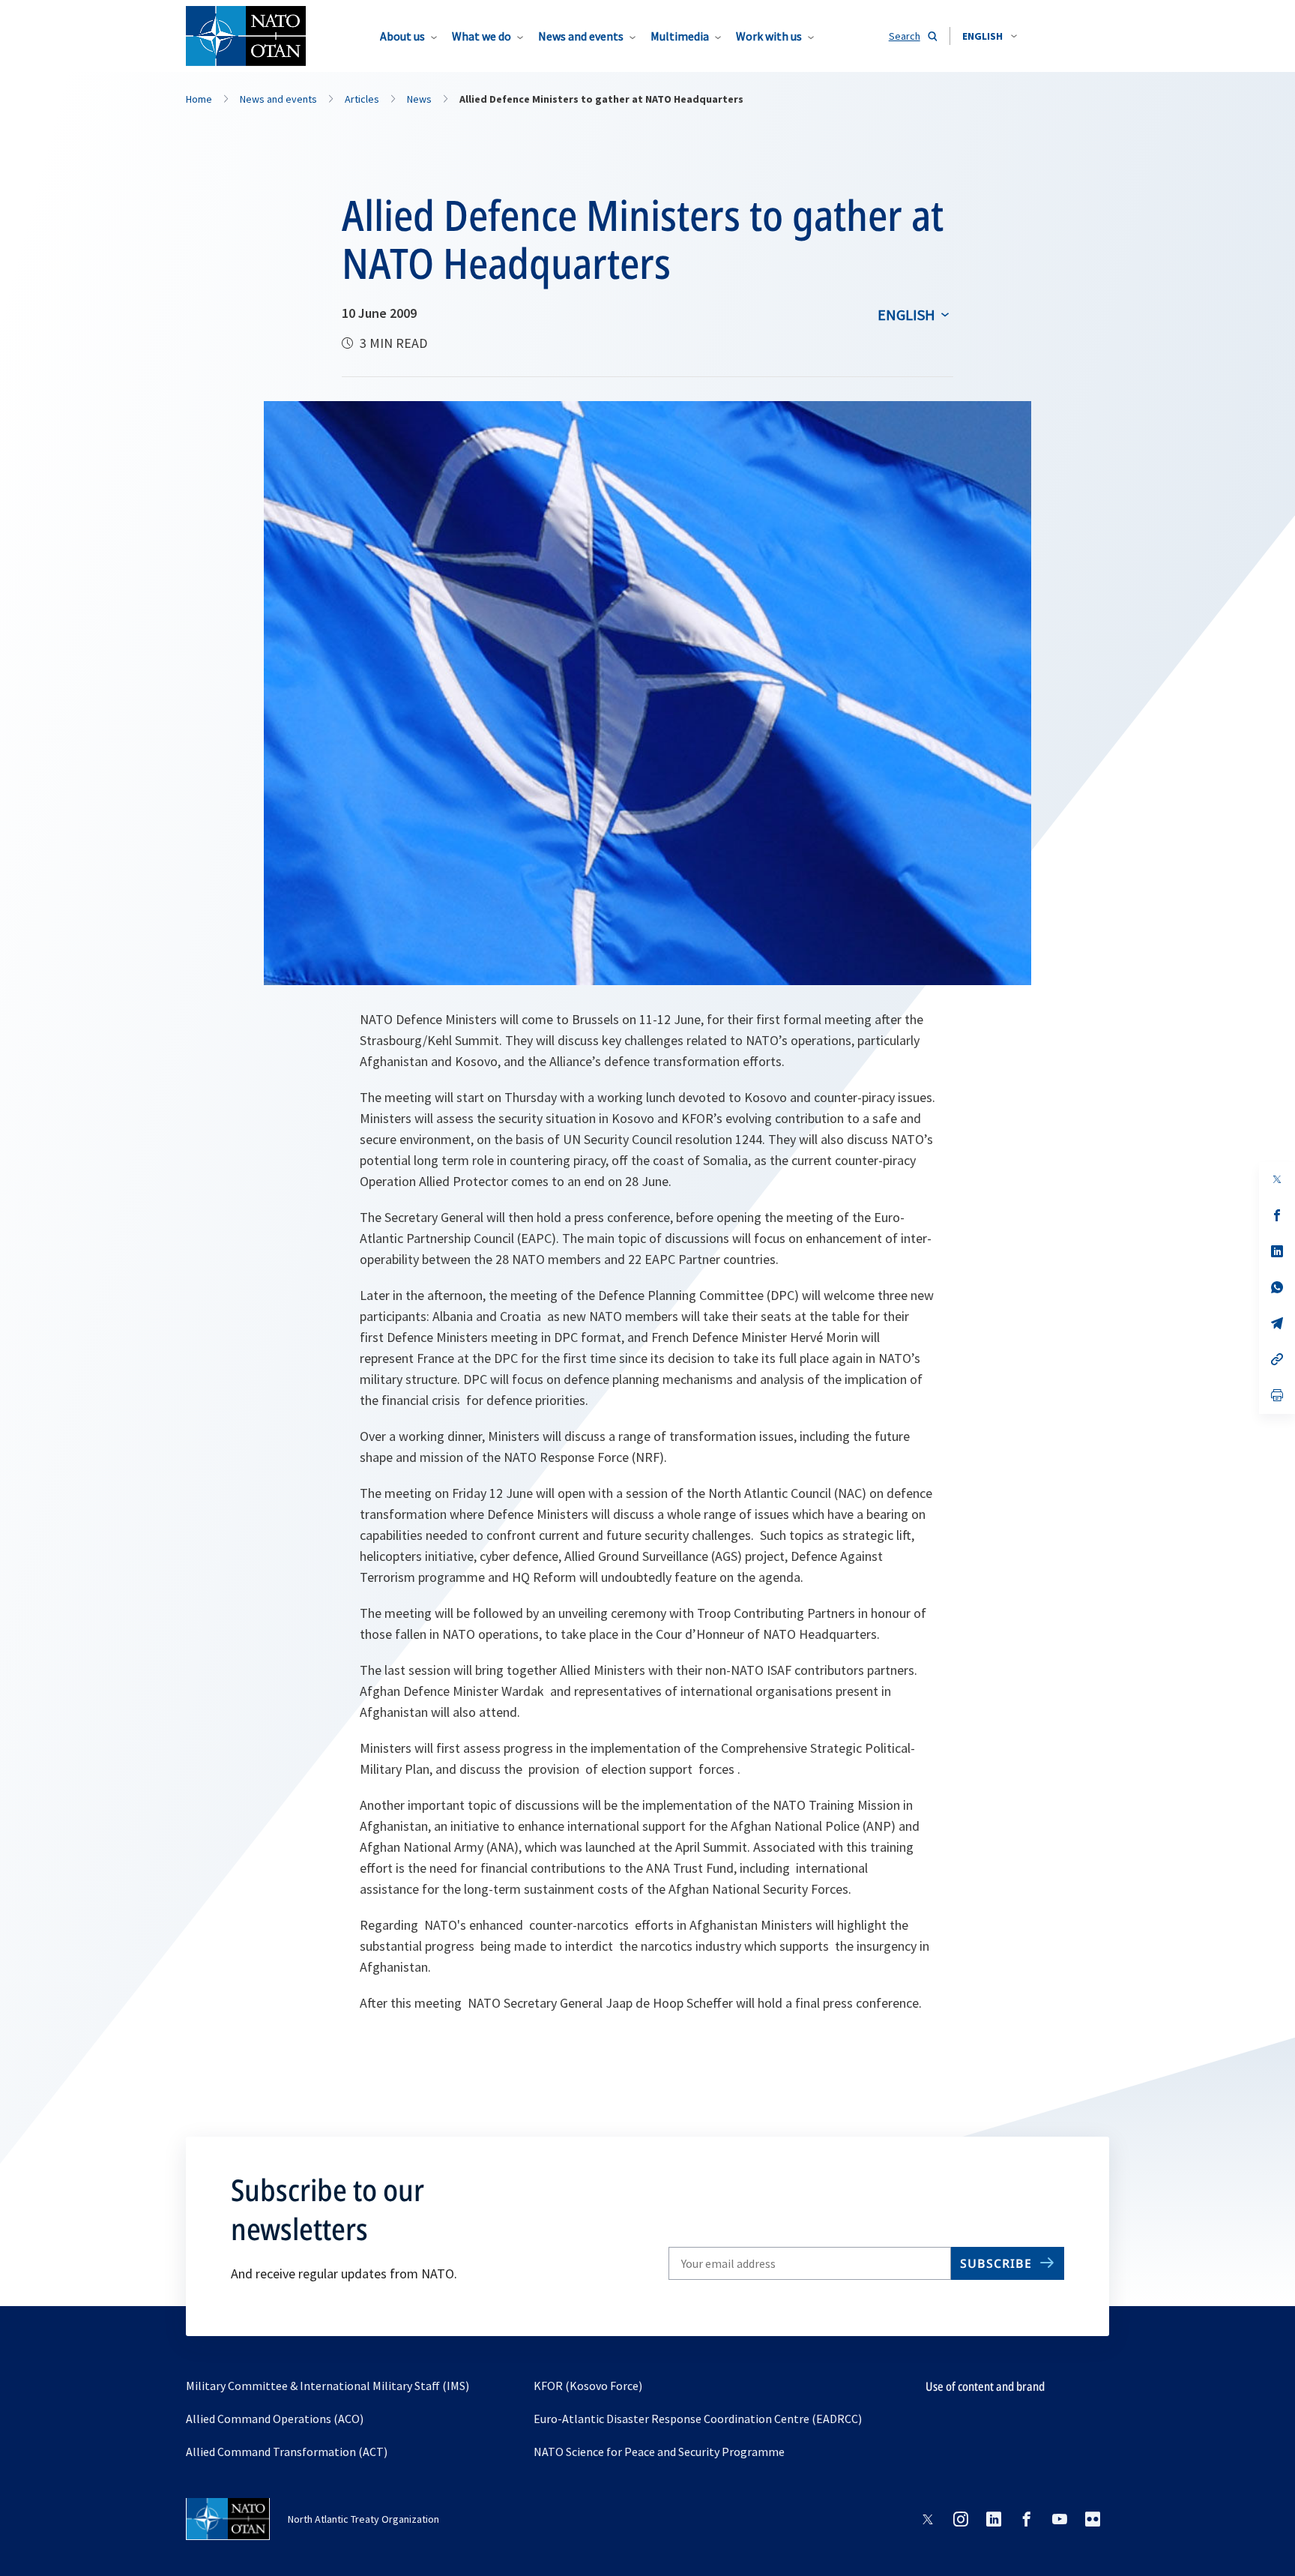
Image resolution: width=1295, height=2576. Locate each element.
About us (402, 36)
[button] (990, 36)
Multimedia (680, 36)
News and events (581, 36)
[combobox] (990, 36)
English (906, 315)
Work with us (769, 36)
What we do (482, 36)
